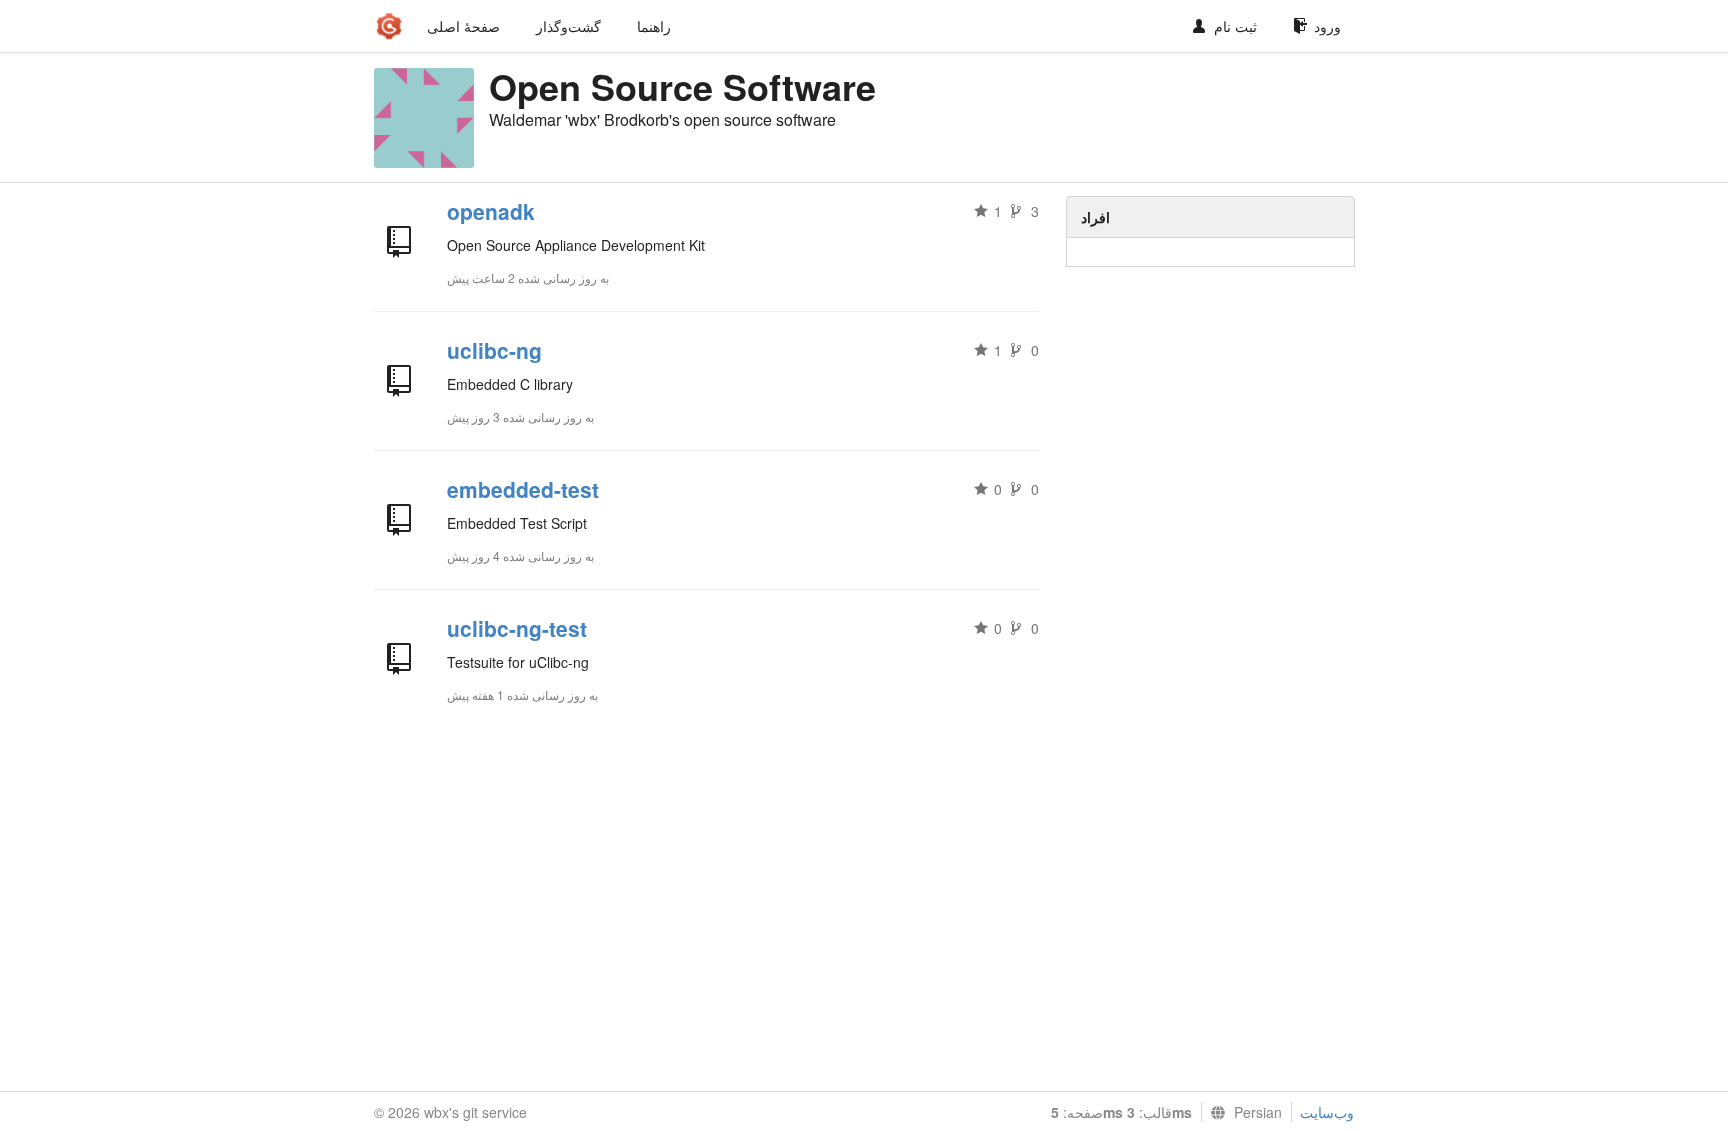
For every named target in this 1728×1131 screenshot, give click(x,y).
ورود (1327, 26)
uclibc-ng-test (517, 628)
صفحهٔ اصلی (463, 26)
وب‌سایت (1327, 1112)
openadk (491, 211)
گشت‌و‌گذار (568, 26)
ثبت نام (1235, 26)
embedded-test (523, 489)
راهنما (654, 26)
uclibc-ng (494, 350)
